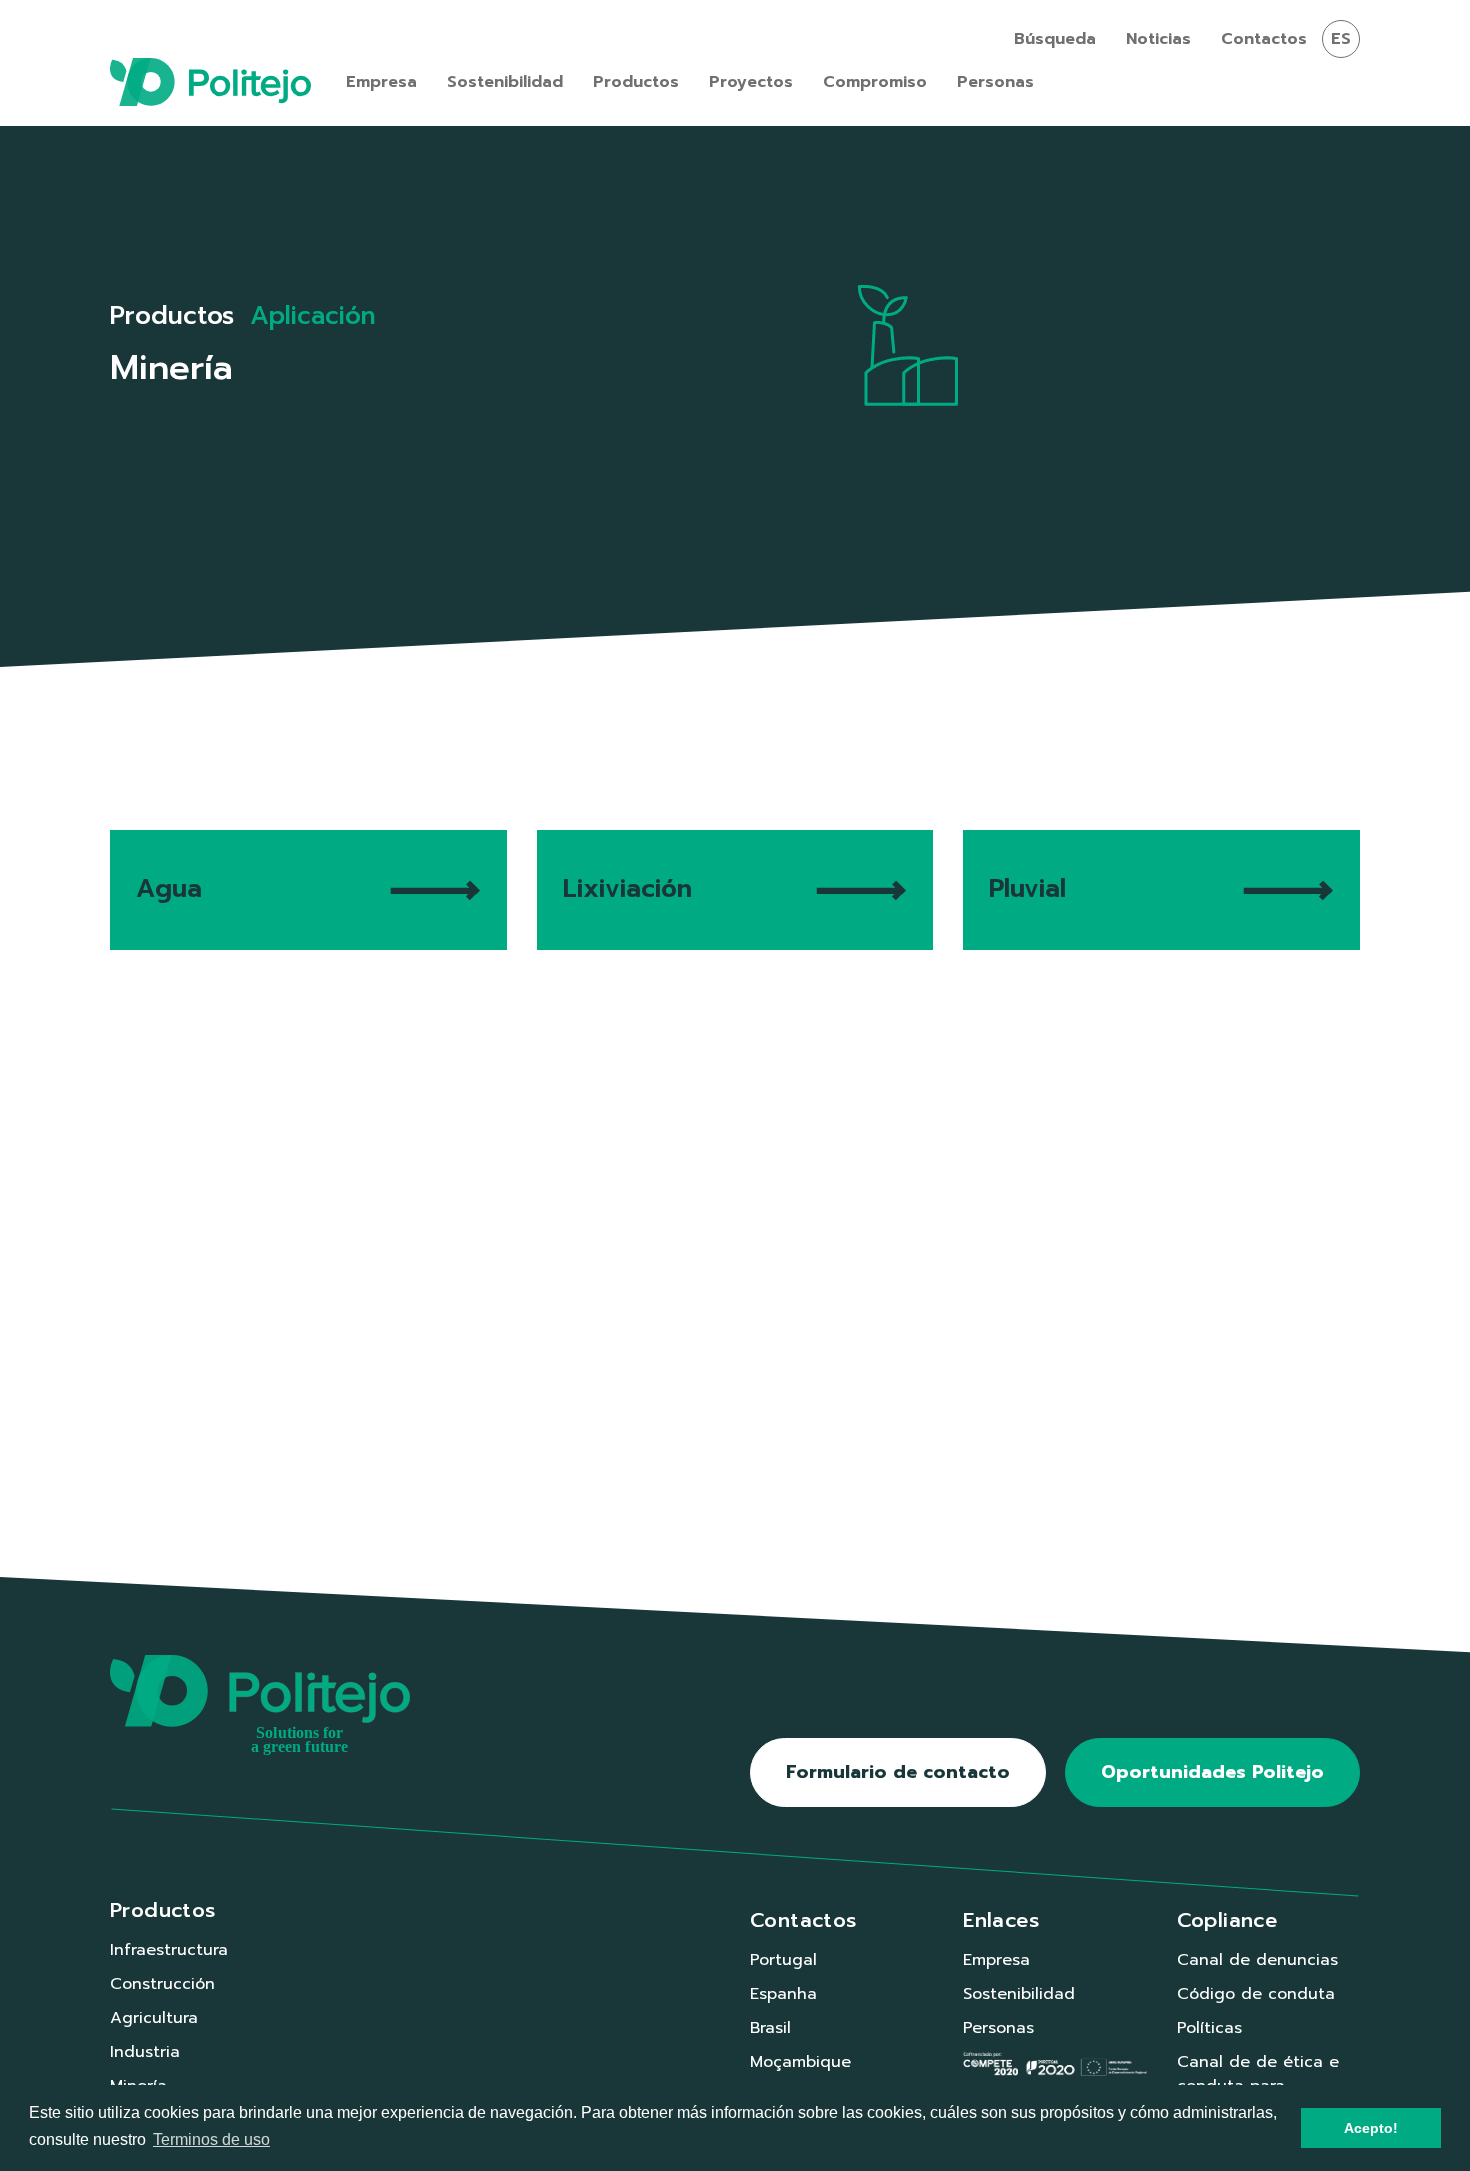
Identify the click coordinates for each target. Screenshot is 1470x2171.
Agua (169, 889)
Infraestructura (169, 1950)
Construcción (162, 1984)
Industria (145, 2052)
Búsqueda (1055, 39)
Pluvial (1027, 889)
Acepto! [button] (1371, 2128)
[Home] (210, 82)
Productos (172, 316)
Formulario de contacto (898, 1772)
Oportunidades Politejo (1212, 1772)
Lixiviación (627, 889)
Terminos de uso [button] (211, 2139)
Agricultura (154, 2018)
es (1341, 39)
